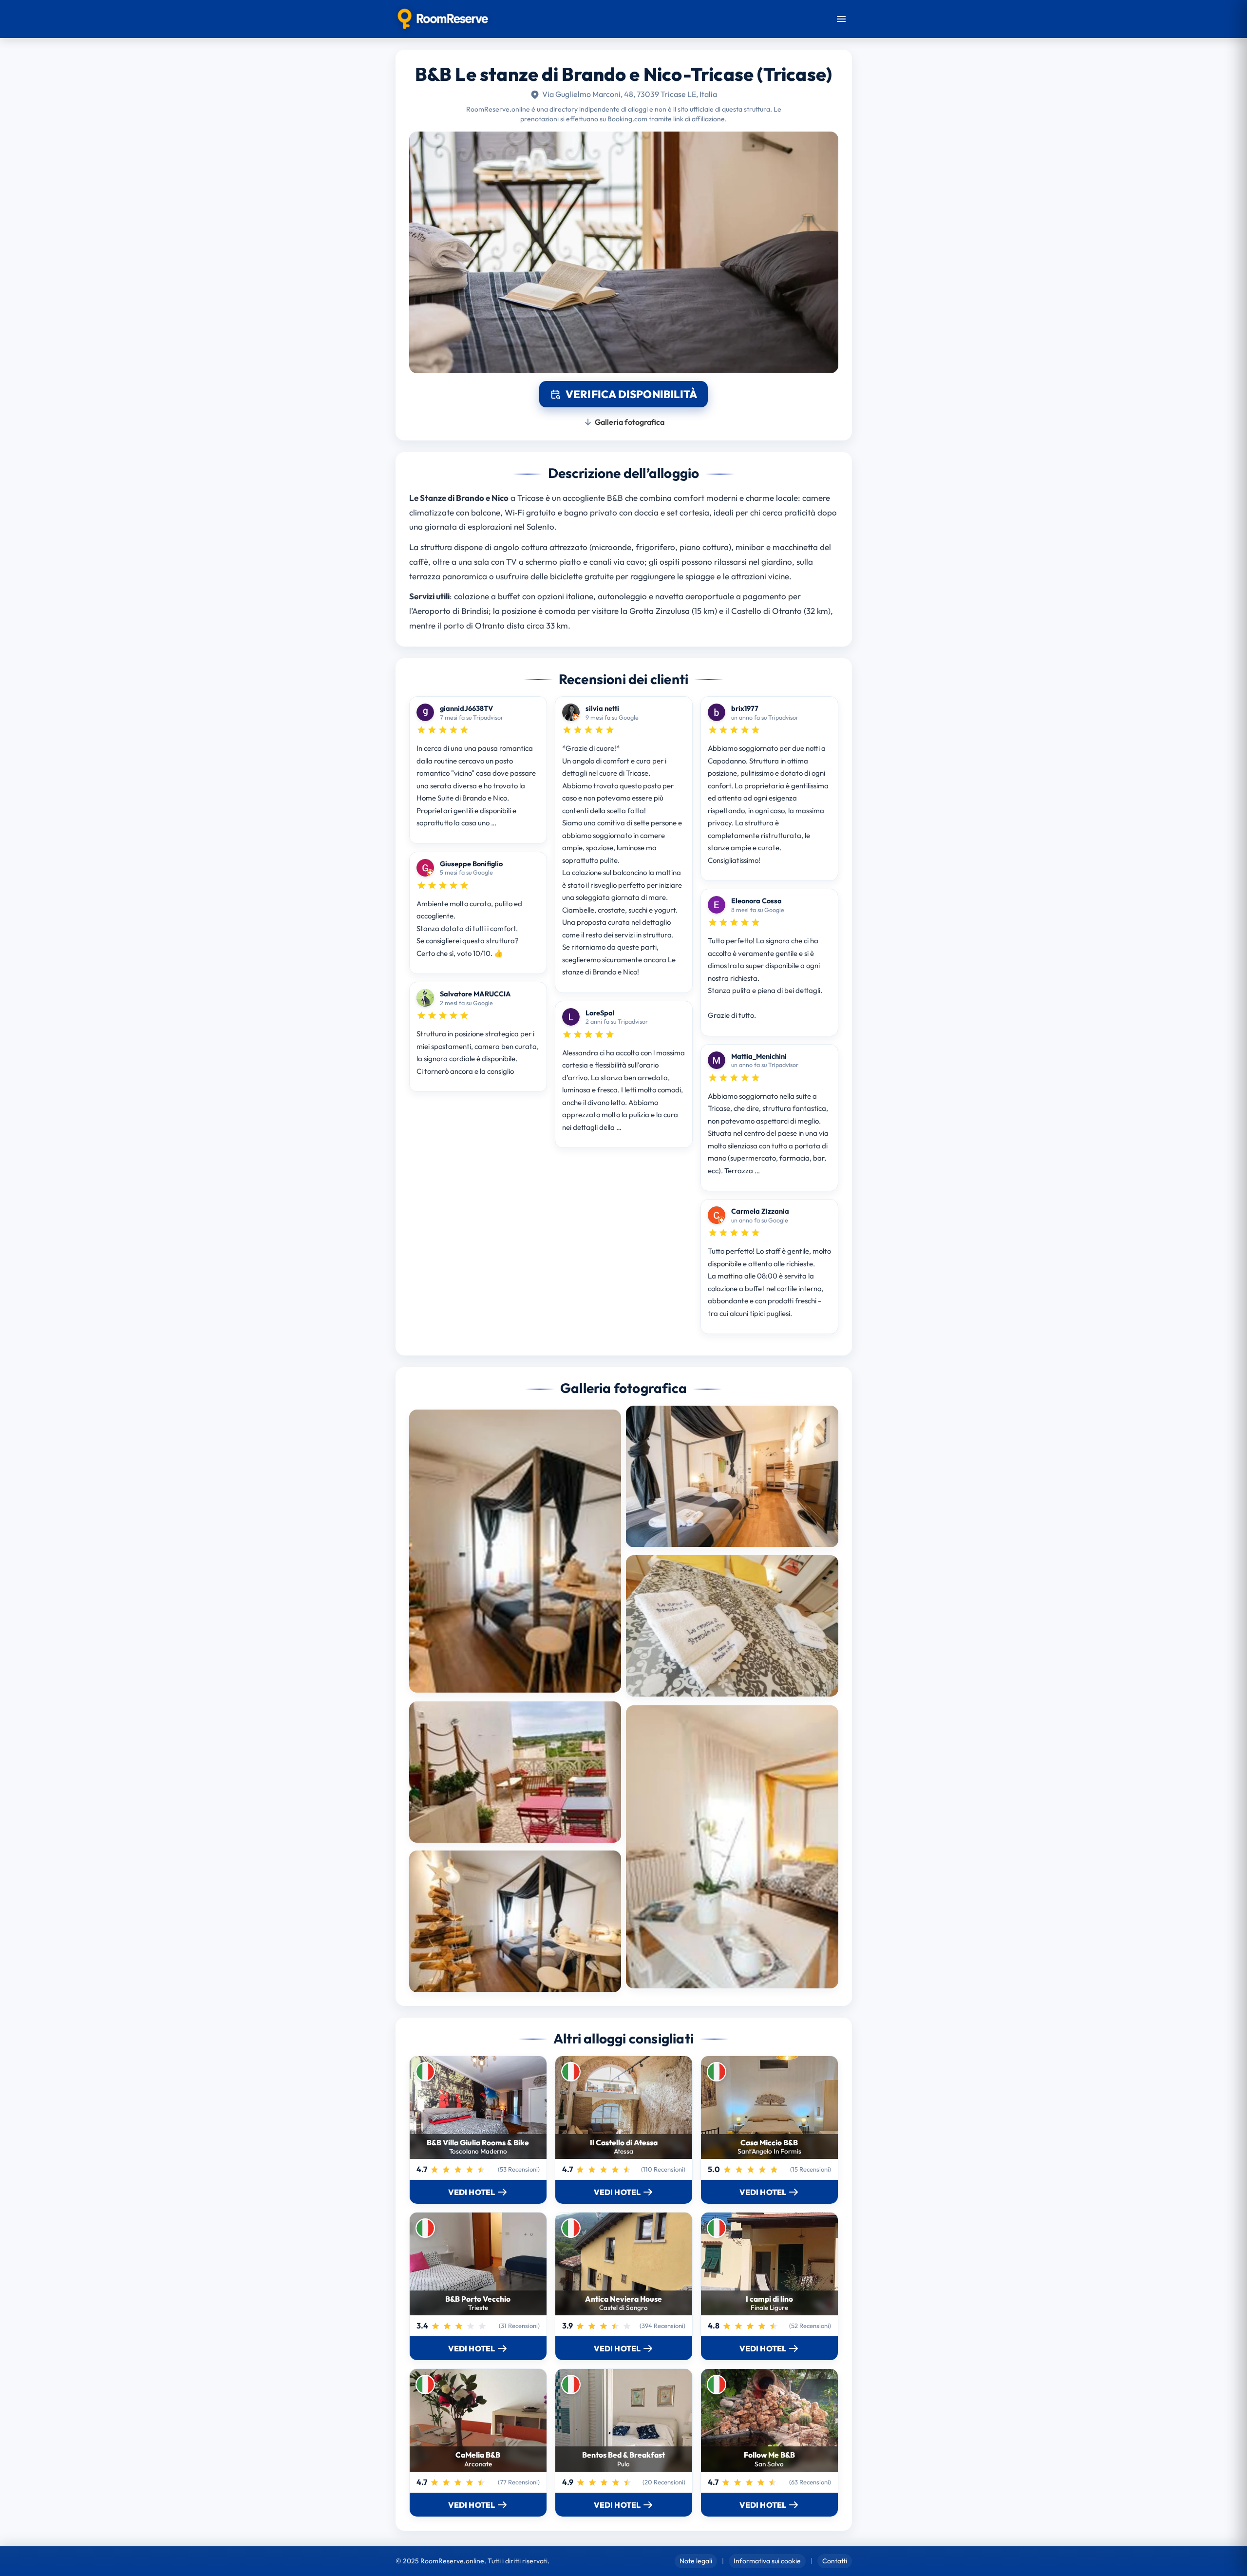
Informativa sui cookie (767, 2561)
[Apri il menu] (841, 19)
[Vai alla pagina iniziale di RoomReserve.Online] (443, 19)
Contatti (835, 2561)
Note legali (696, 2561)
